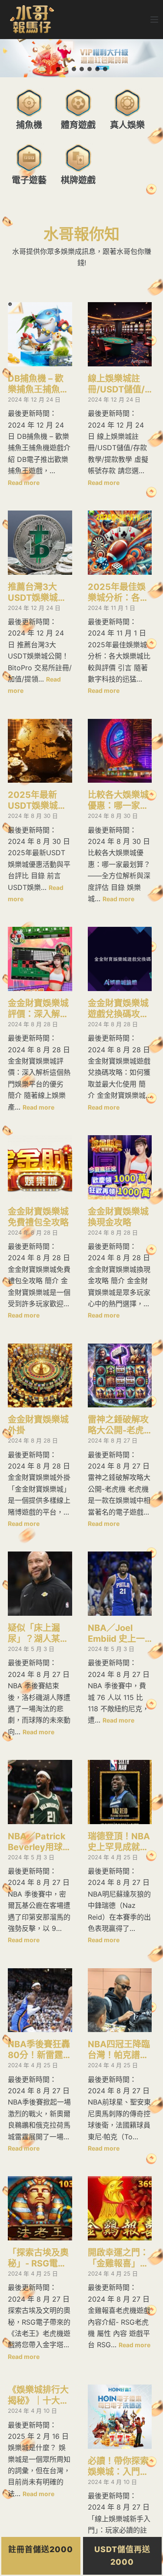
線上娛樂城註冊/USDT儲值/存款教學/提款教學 (116, 384)
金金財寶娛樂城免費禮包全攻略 (38, 1217)
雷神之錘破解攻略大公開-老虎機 (118, 1425)
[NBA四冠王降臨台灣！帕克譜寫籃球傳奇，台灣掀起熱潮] (120, 2000)
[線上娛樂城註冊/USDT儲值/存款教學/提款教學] (120, 334)
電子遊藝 (29, 180)
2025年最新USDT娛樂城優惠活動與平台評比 (38, 800)
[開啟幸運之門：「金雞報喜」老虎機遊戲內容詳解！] (120, 2208)
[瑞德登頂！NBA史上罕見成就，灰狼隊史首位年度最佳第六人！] (120, 1792)
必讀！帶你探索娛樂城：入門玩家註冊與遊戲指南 (118, 2467)
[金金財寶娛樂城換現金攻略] (120, 1167)
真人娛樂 (127, 125)
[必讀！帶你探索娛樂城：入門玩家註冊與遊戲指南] (120, 2417)
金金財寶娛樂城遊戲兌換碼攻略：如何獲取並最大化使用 (118, 1009)
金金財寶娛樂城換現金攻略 (118, 1217)
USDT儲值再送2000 (122, 2556)
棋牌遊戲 (78, 180)
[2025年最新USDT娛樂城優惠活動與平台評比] (40, 751)
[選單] (154, 20)
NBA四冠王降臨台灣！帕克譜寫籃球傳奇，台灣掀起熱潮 (119, 2050)
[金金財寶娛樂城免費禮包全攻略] (40, 1167)
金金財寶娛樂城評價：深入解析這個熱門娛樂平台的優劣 (38, 1009)
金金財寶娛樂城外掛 (38, 1425)
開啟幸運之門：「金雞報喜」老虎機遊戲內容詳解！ (118, 2258)
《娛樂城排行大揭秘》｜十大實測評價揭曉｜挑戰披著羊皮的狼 (38, 2395)
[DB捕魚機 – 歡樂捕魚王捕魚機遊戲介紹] (40, 334)
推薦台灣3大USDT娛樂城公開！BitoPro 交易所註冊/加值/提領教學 (37, 593)
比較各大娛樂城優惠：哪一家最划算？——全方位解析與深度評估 (118, 800)
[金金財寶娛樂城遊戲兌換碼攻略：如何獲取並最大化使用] (120, 959)
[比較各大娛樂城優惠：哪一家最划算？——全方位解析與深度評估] (120, 751)
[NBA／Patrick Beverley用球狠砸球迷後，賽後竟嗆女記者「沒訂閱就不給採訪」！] (40, 1792)
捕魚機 (29, 125)
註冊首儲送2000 (41, 2549)
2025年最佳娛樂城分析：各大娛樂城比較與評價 (118, 593)
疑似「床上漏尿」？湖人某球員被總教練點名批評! (38, 1634)
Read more (24, 483)
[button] (58, 69)
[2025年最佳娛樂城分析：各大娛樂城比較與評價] (120, 543)
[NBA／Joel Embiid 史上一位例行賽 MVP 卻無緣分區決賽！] (120, 1584)
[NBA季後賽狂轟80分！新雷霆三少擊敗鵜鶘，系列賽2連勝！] (40, 2000)
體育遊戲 (78, 125)
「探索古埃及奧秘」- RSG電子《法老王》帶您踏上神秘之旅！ (38, 2258)
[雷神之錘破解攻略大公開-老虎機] (120, 1376)
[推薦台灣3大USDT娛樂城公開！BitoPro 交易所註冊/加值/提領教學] (40, 543)
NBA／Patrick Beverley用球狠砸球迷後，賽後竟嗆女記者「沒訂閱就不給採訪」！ (40, 1842)
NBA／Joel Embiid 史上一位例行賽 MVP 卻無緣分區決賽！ (116, 1634)
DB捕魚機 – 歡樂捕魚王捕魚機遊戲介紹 (38, 384)
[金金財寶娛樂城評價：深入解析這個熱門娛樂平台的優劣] (40, 959)
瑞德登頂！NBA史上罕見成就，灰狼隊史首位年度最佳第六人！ (119, 1842)
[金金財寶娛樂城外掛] (40, 1376)
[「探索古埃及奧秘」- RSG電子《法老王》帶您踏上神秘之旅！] (40, 2208)
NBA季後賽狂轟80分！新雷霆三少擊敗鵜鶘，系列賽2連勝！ (40, 2050)
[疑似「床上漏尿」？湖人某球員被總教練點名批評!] (40, 1584)
